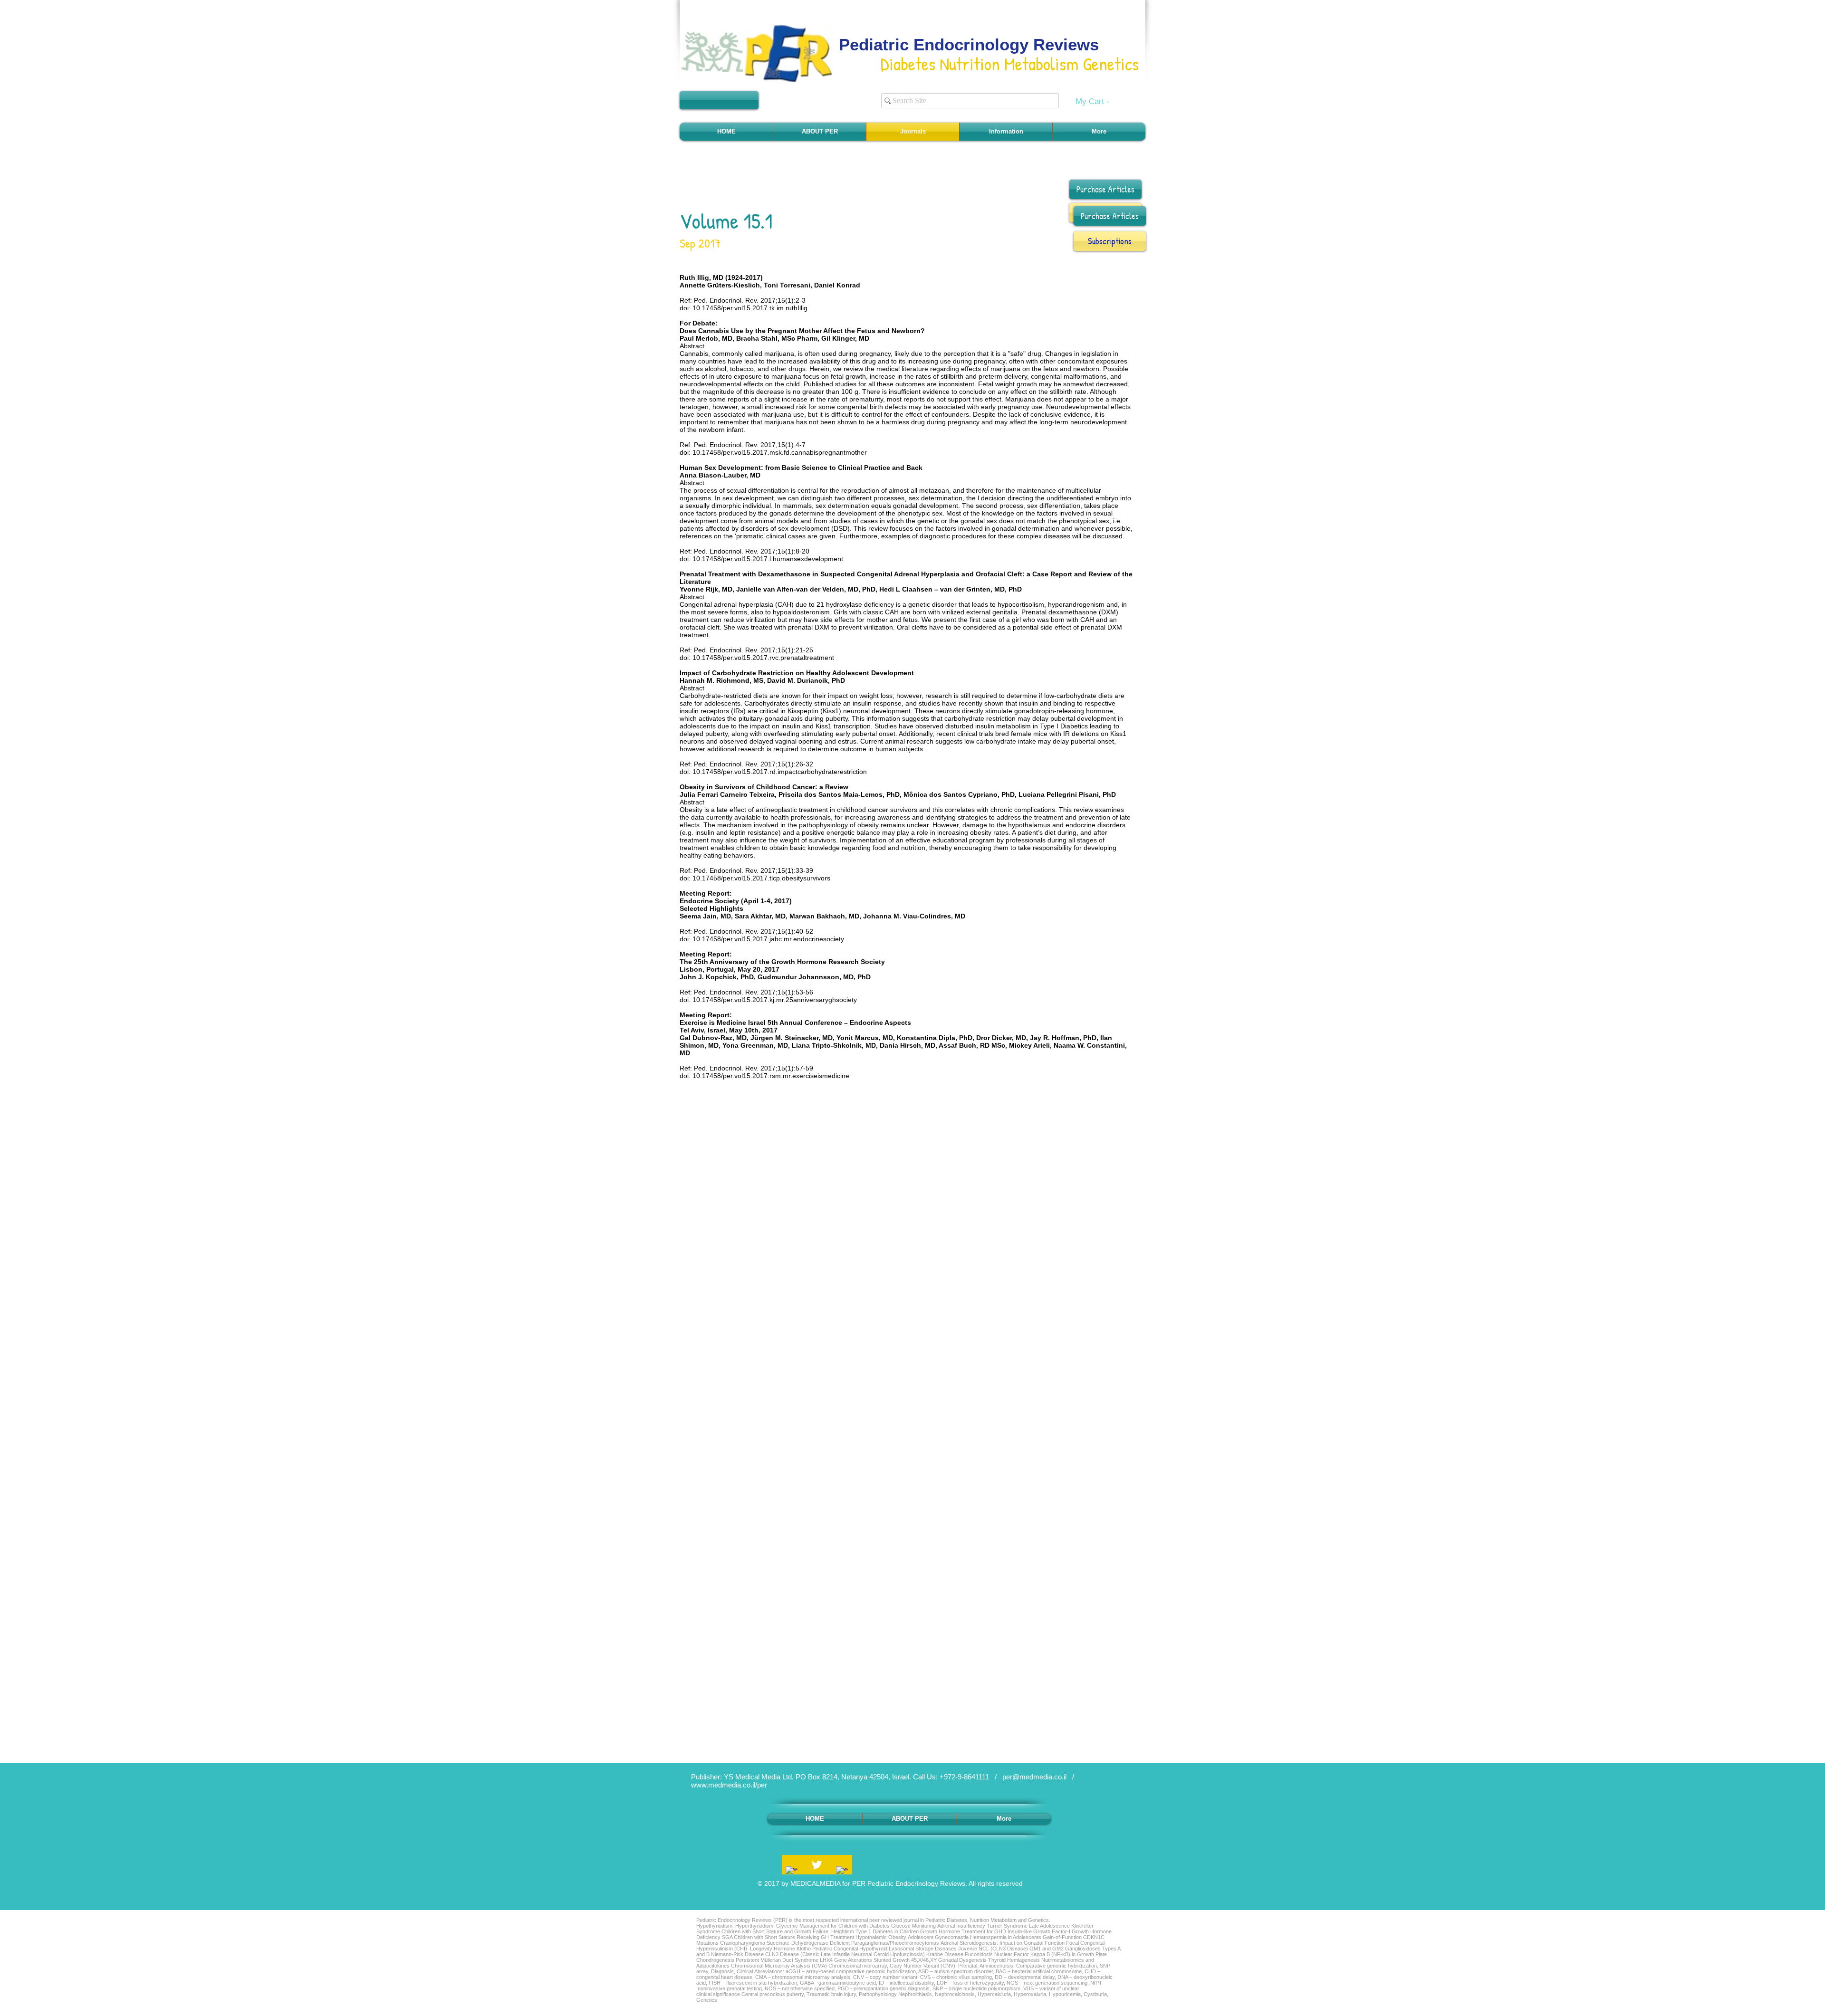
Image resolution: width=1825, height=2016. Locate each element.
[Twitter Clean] (817, 1865)
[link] (1098, 101)
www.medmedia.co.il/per (729, 1785)
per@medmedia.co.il (1034, 1777)
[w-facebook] (792, 1872)
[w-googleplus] (842, 1872)
